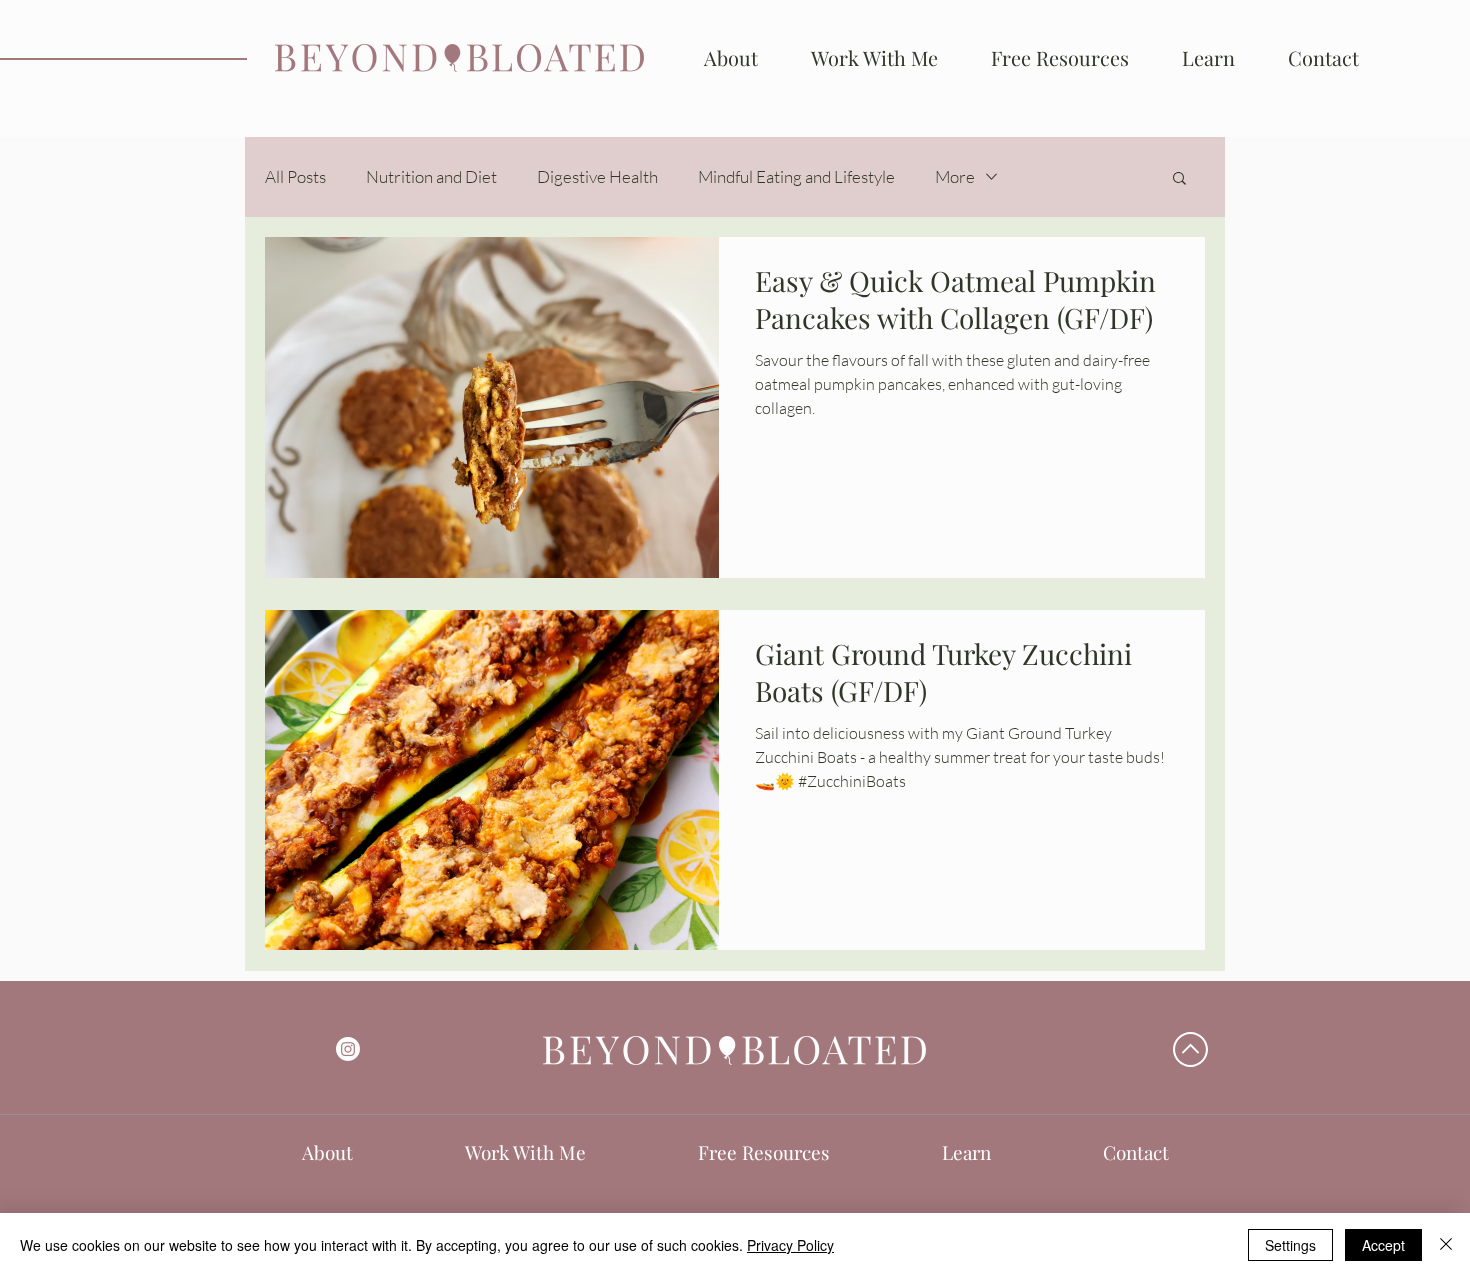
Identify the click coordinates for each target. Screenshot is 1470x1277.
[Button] (460, 57)
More (955, 176)
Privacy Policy (790, 1245)
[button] (1208, 58)
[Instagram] (348, 1049)
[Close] (1446, 1245)
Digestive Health (597, 176)
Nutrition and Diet (431, 176)
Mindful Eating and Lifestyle (796, 176)
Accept (1383, 1245)
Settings (1290, 1245)
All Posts (295, 176)
